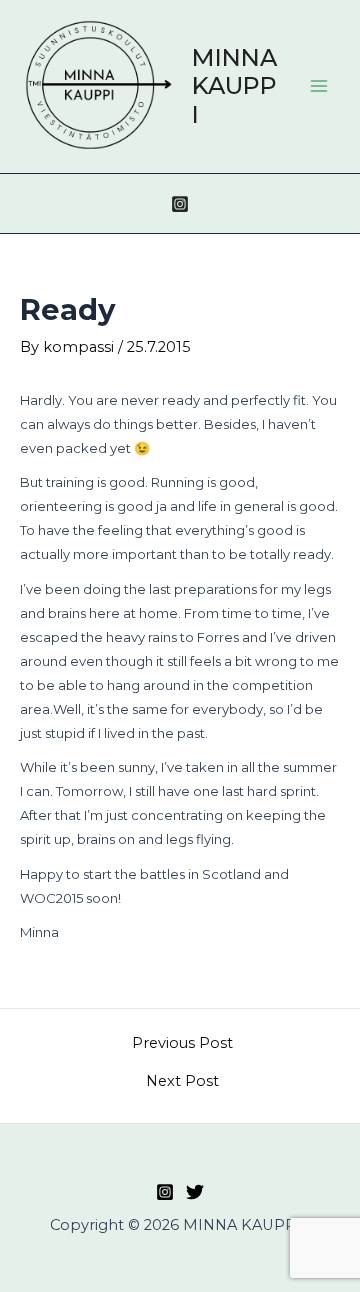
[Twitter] (195, 1192)
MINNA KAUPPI (234, 86)
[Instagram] (180, 204)
